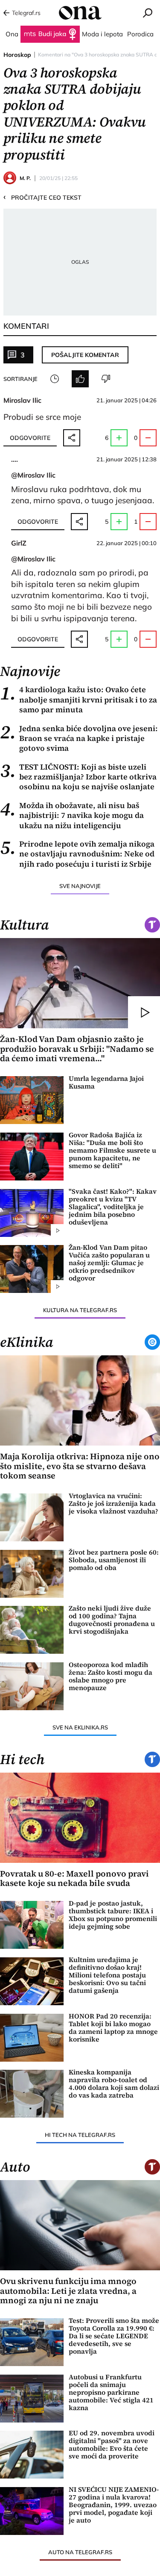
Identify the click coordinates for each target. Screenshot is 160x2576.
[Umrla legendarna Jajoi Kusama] (32, 1100)
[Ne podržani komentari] (106, 379)
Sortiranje (20, 379)
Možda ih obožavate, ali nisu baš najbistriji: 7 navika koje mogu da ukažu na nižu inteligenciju (72, 815)
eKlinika (27, 1342)
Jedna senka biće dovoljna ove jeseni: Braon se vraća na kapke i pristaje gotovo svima (79, 738)
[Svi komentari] (55, 379)
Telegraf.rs (26, 13)
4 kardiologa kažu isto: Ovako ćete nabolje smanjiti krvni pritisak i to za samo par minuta (79, 699)
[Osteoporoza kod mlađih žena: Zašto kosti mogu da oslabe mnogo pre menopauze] (32, 1686)
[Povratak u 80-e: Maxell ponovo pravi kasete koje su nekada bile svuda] (80, 1818)
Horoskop (17, 55)
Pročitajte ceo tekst (42, 197)
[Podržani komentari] (80, 379)
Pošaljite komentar (85, 355)
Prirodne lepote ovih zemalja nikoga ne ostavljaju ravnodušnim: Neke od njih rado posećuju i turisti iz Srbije (77, 854)
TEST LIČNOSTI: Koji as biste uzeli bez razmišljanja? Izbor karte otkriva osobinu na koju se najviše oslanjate (78, 777)
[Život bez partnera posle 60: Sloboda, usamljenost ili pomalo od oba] (32, 1574)
